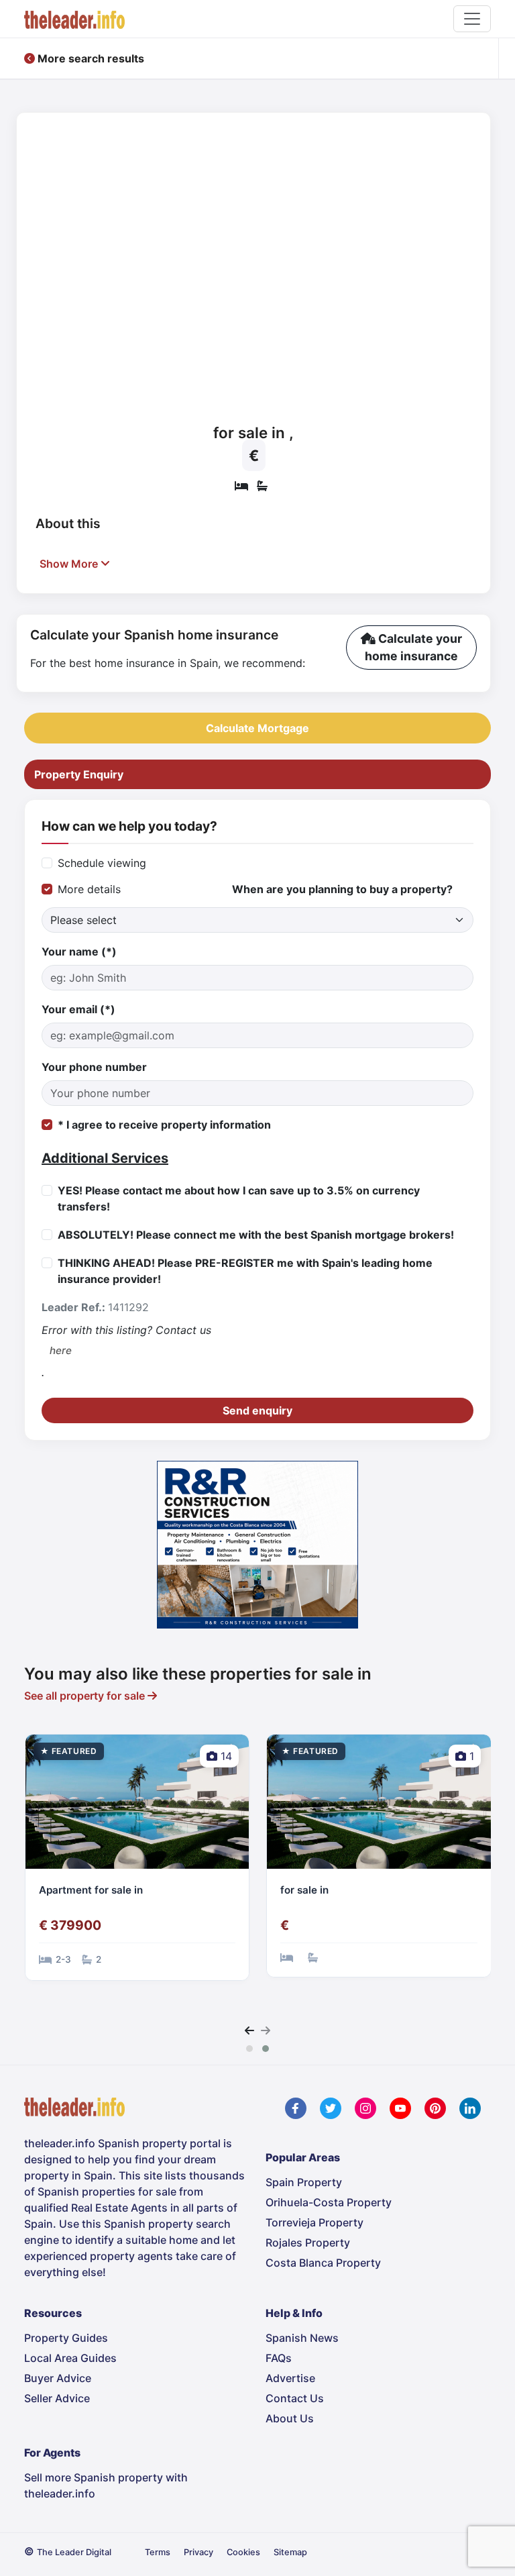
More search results (90, 58)
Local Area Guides (70, 2358)
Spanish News (302, 2338)
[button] (249, 2049)
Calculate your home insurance (413, 647)
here (61, 1350)
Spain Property (304, 2182)
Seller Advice (57, 2398)
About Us (290, 2418)
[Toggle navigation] (472, 19)
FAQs (279, 2358)
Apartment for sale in (91, 1890)
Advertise (290, 2378)
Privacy (198, 2552)
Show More (70, 564)
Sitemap (290, 2552)
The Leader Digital (74, 2552)
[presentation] (249, 2030)
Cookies (243, 2552)
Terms (158, 2552)
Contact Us (295, 2398)
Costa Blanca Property (323, 2263)
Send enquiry (257, 1410)
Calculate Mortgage (257, 728)
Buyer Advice (58, 2378)
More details (89, 889)
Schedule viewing (102, 863)
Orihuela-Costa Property (329, 2202)
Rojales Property (308, 2243)
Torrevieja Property (314, 2222)
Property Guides (66, 2338)
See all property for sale (86, 1696)
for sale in (304, 1890)
